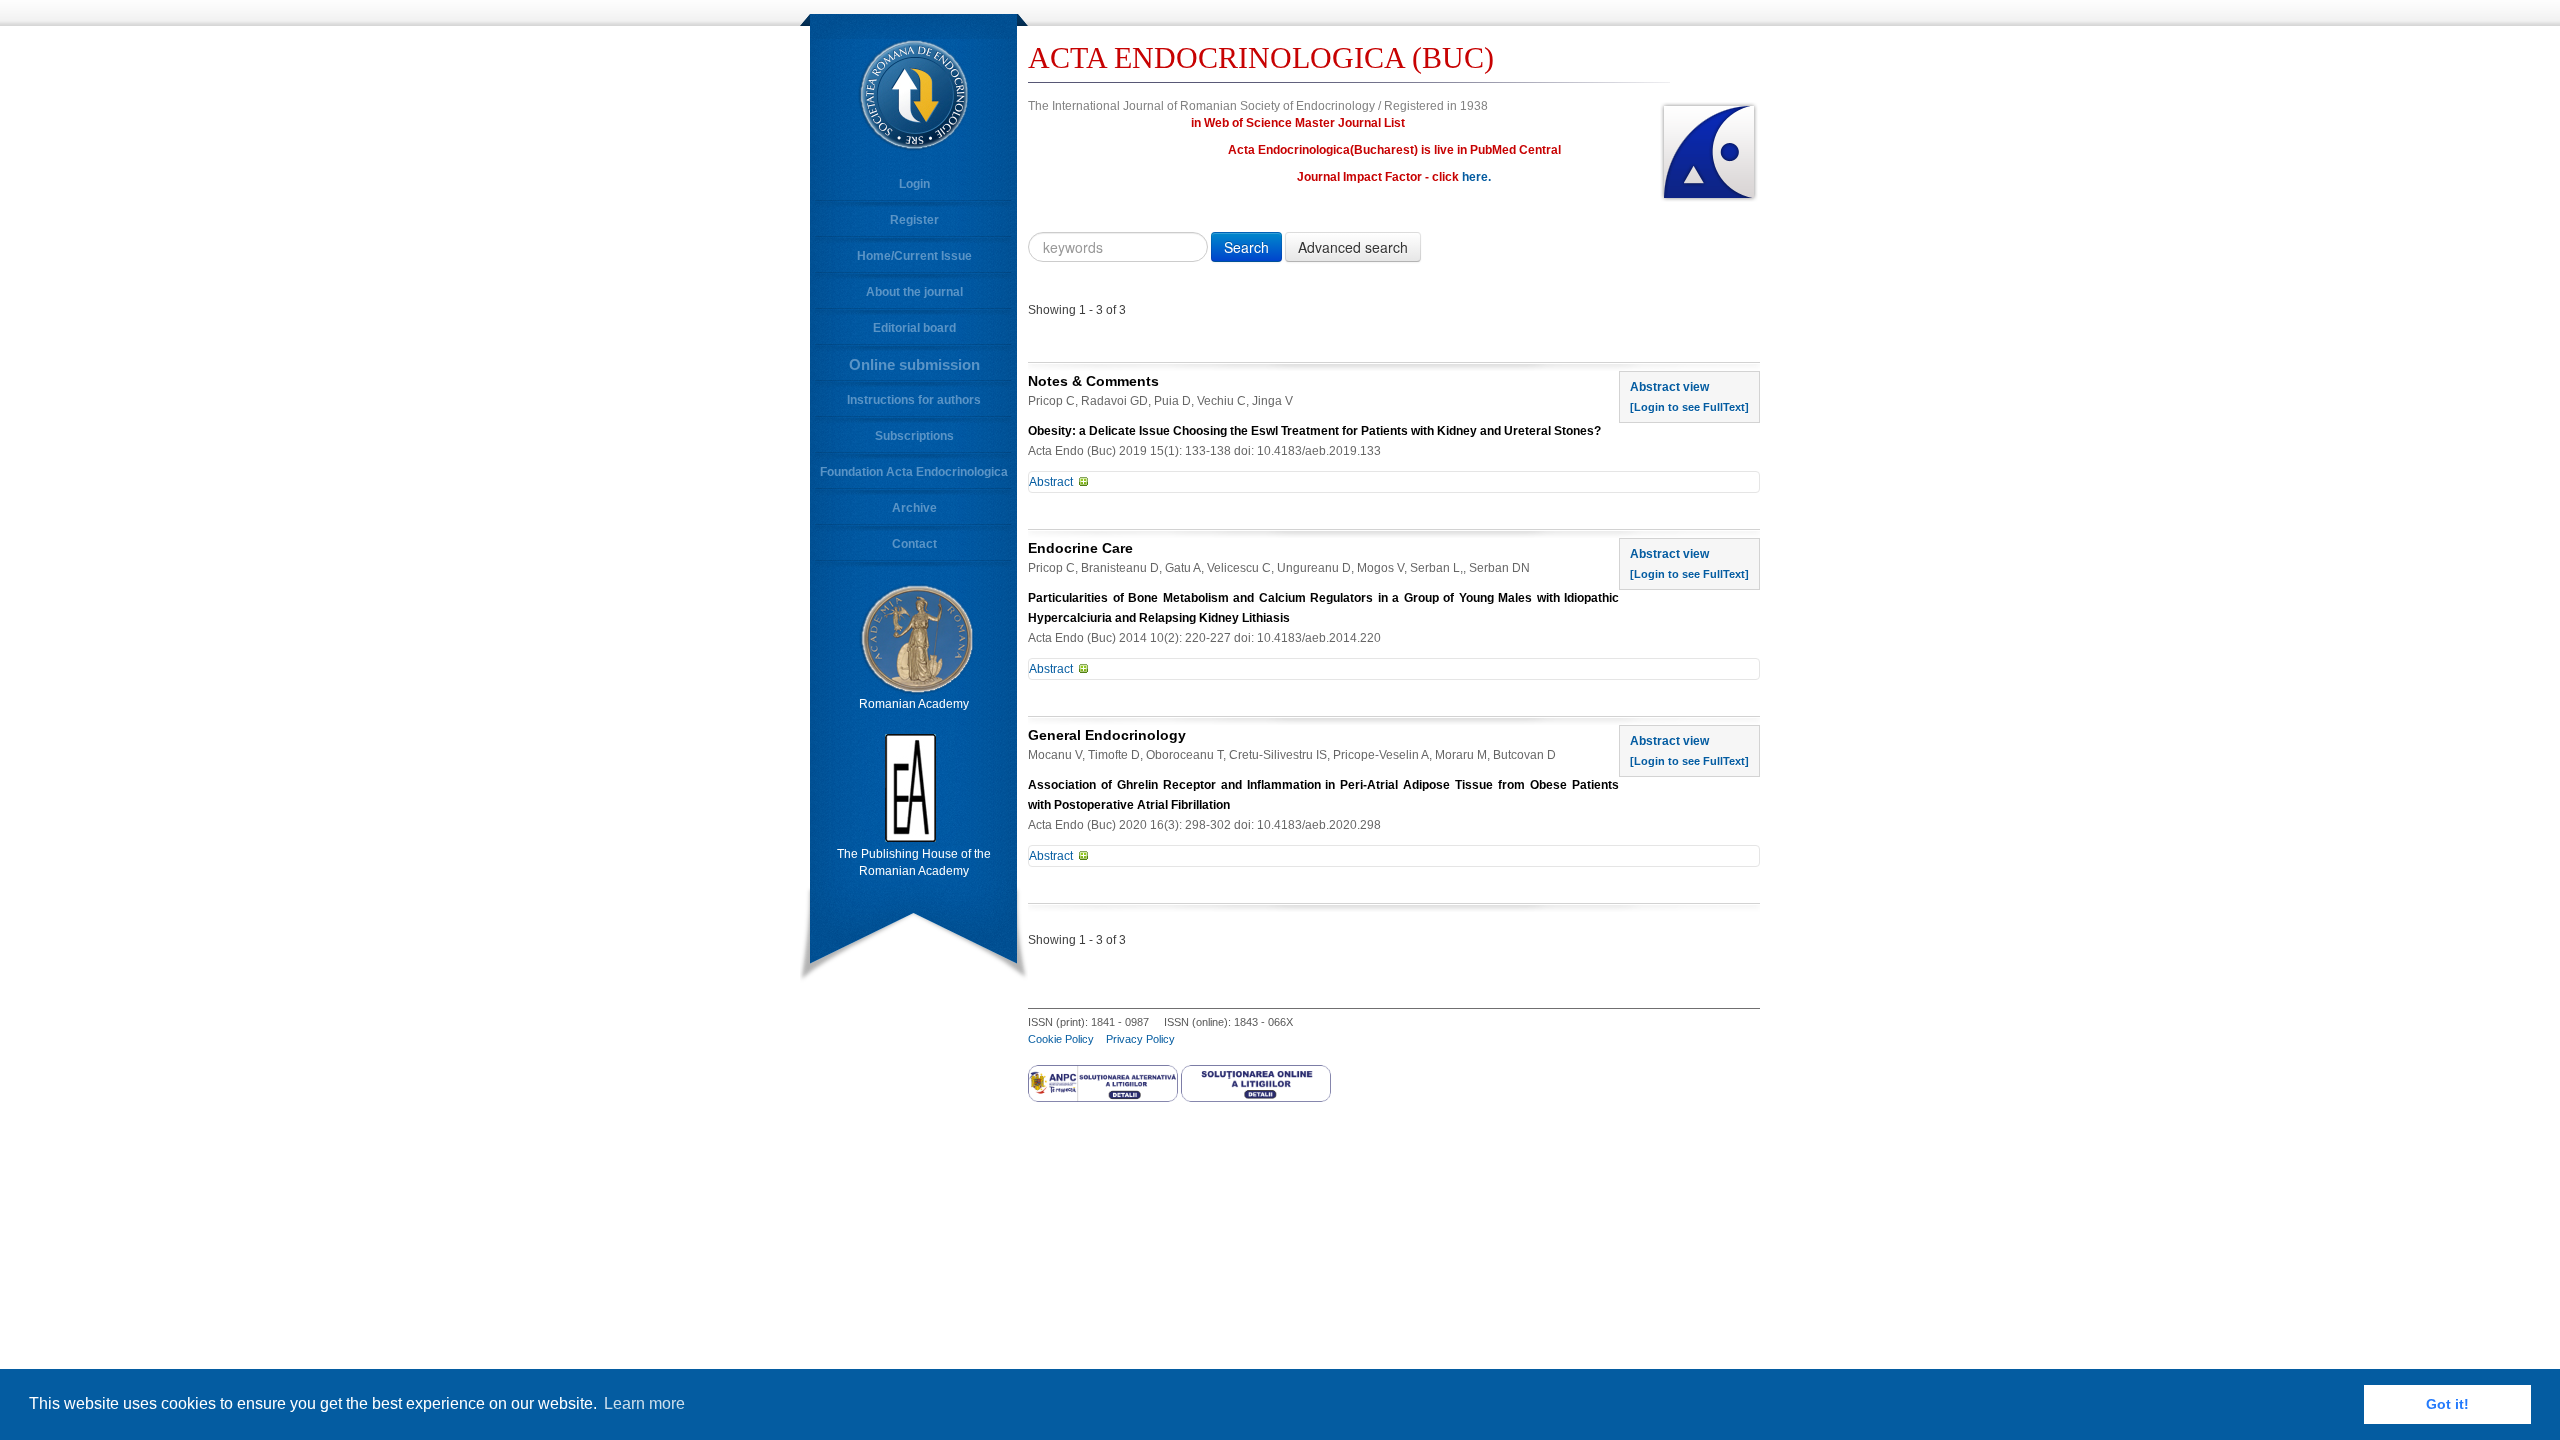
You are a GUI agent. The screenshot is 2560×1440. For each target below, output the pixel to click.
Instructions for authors (914, 400)
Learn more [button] (644, 1403)
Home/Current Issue (914, 256)
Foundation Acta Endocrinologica (914, 472)
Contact (914, 544)
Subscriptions (914, 436)
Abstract (1051, 482)
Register (914, 220)
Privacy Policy (1140, 1039)
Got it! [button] (2447, 1404)
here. (1476, 177)
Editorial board (914, 328)
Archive (914, 508)
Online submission (914, 364)
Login (914, 184)
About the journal (914, 292)
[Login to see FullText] (1689, 407)
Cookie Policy (1061, 1039)
